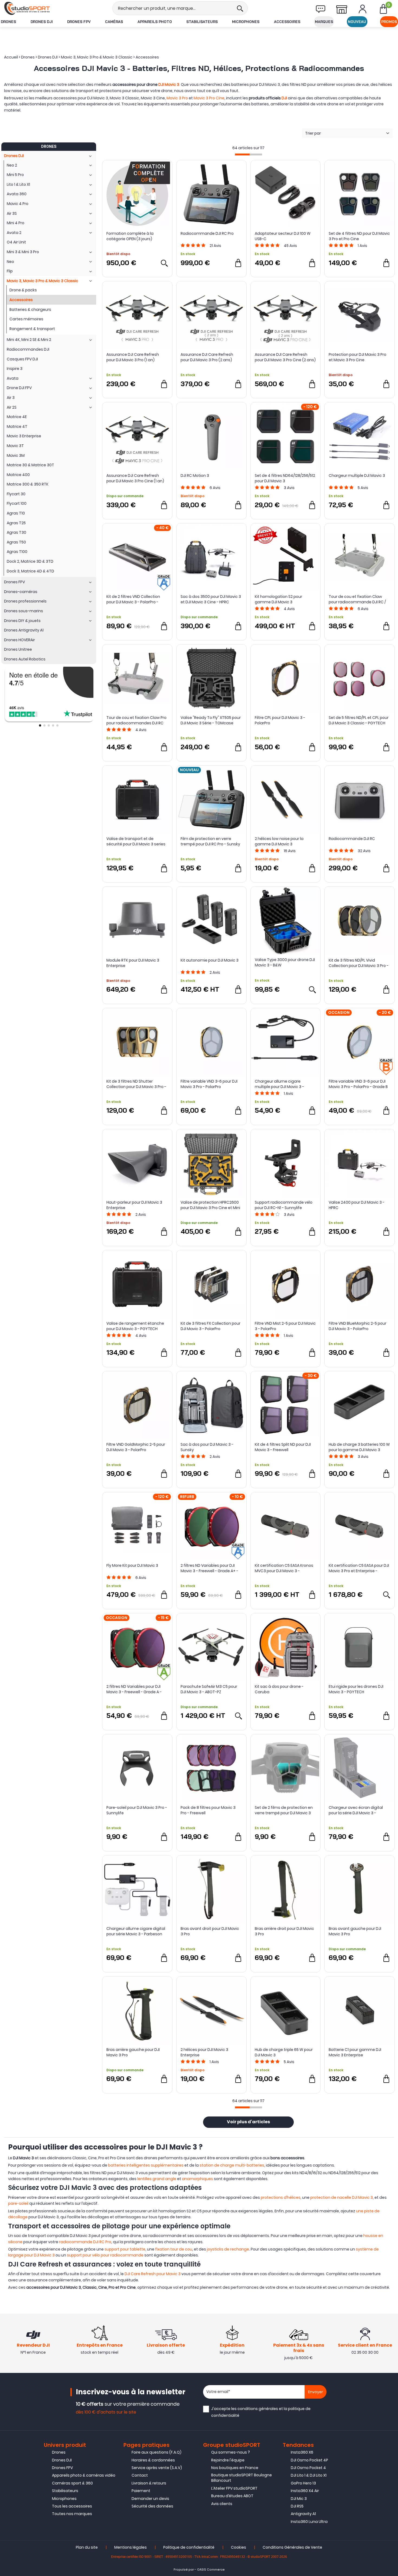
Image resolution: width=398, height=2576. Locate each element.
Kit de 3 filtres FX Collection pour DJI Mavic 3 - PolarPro (211, 1326)
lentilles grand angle (157, 2179)
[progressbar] (249, 154)
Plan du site (87, 2547)
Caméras (114, 22)
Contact (140, 2475)
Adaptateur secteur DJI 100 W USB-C (283, 236)
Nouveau (357, 22)
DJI (284, 98)
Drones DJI (42, 22)
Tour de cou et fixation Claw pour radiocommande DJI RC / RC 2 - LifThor (357, 599)
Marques (324, 22)
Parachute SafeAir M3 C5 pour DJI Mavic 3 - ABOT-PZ (209, 1689)
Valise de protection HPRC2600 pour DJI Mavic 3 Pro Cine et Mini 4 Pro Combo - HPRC (210, 1205)
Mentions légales (131, 2547)
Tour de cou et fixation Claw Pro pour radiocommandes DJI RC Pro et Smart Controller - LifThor (136, 720)
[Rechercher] (240, 8)
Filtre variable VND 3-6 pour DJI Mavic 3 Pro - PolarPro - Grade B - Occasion (358, 1084)
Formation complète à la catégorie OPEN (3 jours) (130, 236)
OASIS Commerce (211, 2570)
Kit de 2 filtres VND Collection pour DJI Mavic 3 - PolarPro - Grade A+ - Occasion (133, 599)
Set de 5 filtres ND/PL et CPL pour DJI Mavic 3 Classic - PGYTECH (359, 720)
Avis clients (222, 2504)
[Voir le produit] (164, 263)
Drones (8, 22)
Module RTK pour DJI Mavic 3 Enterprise (133, 963)
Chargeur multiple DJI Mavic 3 (357, 476)
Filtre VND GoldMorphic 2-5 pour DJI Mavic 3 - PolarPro (136, 1447)
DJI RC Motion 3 (195, 476)
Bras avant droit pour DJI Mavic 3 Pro (210, 1931)
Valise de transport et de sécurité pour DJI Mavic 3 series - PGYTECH (136, 841)
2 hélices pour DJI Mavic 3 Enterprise (204, 2052)
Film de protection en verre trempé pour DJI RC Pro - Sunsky (210, 841)
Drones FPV (79, 22)
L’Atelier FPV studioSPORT (234, 2488)
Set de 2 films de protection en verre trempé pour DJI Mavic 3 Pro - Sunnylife (284, 1810)
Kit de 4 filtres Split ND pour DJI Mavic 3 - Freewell (283, 1447)
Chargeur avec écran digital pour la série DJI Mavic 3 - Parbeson (356, 1810)
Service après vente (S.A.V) (157, 2468)
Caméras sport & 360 (72, 2483)
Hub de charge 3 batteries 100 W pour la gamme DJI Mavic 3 (359, 1447)
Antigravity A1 (303, 2514)
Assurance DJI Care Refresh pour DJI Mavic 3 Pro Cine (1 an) (135, 478)
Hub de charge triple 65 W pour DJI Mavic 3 (284, 2052)
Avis (215, 246)
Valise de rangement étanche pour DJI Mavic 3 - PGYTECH (135, 1326)
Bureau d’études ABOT (232, 2496)
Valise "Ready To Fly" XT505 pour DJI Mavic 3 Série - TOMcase (211, 720)
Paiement (141, 2491)
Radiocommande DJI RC (352, 839)
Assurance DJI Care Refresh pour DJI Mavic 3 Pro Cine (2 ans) (285, 357)
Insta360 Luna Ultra (309, 2522)
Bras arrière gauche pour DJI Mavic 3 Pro (133, 2052)
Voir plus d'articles (248, 2122)
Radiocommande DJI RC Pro (207, 233)
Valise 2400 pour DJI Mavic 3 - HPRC (357, 1205)
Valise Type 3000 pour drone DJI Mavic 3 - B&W (285, 962)
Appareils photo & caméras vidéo (84, 2475)
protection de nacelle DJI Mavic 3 (342, 2197)
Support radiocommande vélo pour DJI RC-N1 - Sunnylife (284, 1205)
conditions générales (258, 2409)
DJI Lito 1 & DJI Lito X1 (309, 2475)
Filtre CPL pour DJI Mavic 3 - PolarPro (280, 720)
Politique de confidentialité (189, 2547)
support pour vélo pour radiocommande (105, 2255)
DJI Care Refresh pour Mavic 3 (153, 2274)
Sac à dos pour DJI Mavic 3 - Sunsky (207, 1447)
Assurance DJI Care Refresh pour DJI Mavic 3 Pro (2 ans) (207, 357)
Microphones (246, 22)
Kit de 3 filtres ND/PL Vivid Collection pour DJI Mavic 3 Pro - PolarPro (359, 963)
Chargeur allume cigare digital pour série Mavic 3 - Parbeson (136, 1931)
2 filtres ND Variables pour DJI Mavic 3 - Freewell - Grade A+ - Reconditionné (209, 1568)
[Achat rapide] (238, 263)
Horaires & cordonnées (153, 2460)
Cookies (239, 2547)
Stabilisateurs (202, 22)
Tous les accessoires (72, 2506)
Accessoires (287, 22)
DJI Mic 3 (299, 2499)
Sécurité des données (152, 2506)
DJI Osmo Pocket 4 (308, 2468)
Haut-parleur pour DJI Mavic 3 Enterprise (134, 1205)
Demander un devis (150, 2499)
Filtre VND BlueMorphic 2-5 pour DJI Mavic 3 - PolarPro (358, 1326)
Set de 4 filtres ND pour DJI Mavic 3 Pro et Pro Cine (359, 236)
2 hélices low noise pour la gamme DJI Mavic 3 (279, 841)
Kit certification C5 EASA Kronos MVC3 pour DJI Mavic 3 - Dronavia (284, 1568)
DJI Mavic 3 (169, 84)
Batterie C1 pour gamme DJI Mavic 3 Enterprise (355, 2052)
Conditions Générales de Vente (292, 2547)
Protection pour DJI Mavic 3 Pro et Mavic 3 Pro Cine (358, 357)
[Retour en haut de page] (391, 1798)
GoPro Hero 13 (303, 2483)
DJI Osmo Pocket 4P (309, 2460)
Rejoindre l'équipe (228, 2460)
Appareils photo (155, 22)
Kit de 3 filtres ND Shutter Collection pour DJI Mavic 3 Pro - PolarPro (136, 1084)
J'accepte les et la (261, 2412)
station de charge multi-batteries (232, 2165)
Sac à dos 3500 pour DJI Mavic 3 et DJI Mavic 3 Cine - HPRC (211, 599)
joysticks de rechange (228, 2249)
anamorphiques (198, 2179)
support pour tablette (125, 2249)
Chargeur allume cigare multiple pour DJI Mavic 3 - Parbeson (279, 1084)
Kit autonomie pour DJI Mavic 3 (210, 960)
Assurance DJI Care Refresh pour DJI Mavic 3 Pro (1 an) (133, 357)
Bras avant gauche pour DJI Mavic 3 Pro (355, 1931)
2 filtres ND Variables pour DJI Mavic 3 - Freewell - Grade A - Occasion (134, 1689)
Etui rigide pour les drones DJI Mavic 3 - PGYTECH (356, 1689)
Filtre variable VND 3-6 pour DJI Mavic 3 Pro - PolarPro (209, 1084)
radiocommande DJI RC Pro (85, 2242)
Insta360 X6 (302, 2452)
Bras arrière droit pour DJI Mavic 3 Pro (284, 1931)
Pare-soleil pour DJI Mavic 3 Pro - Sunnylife (137, 1810)
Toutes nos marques (72, 2514)
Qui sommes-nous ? (231, 2452)
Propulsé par (184, 2570)
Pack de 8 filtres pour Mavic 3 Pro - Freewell (208, 1810)
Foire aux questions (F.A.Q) (156, 2452)
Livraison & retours (149, 2483)
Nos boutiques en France (235, 2468)
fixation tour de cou (174, 2249)
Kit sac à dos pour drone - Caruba (279, 1689)
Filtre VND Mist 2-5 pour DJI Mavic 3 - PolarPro (285, 1326)
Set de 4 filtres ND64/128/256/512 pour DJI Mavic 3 (285, 478)
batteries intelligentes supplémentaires (146, 2165)
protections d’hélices (281, 2197)
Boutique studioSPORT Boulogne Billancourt (242, 2478)
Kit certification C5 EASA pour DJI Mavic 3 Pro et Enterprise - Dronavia (359, 1568)
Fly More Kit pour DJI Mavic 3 (132, 1565)
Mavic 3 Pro (177, 98)
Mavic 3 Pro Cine (209, 98)
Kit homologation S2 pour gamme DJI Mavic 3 (278, 599)
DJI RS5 (297, 2506)
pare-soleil (18, 2203)
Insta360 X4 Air (305, 2491)
